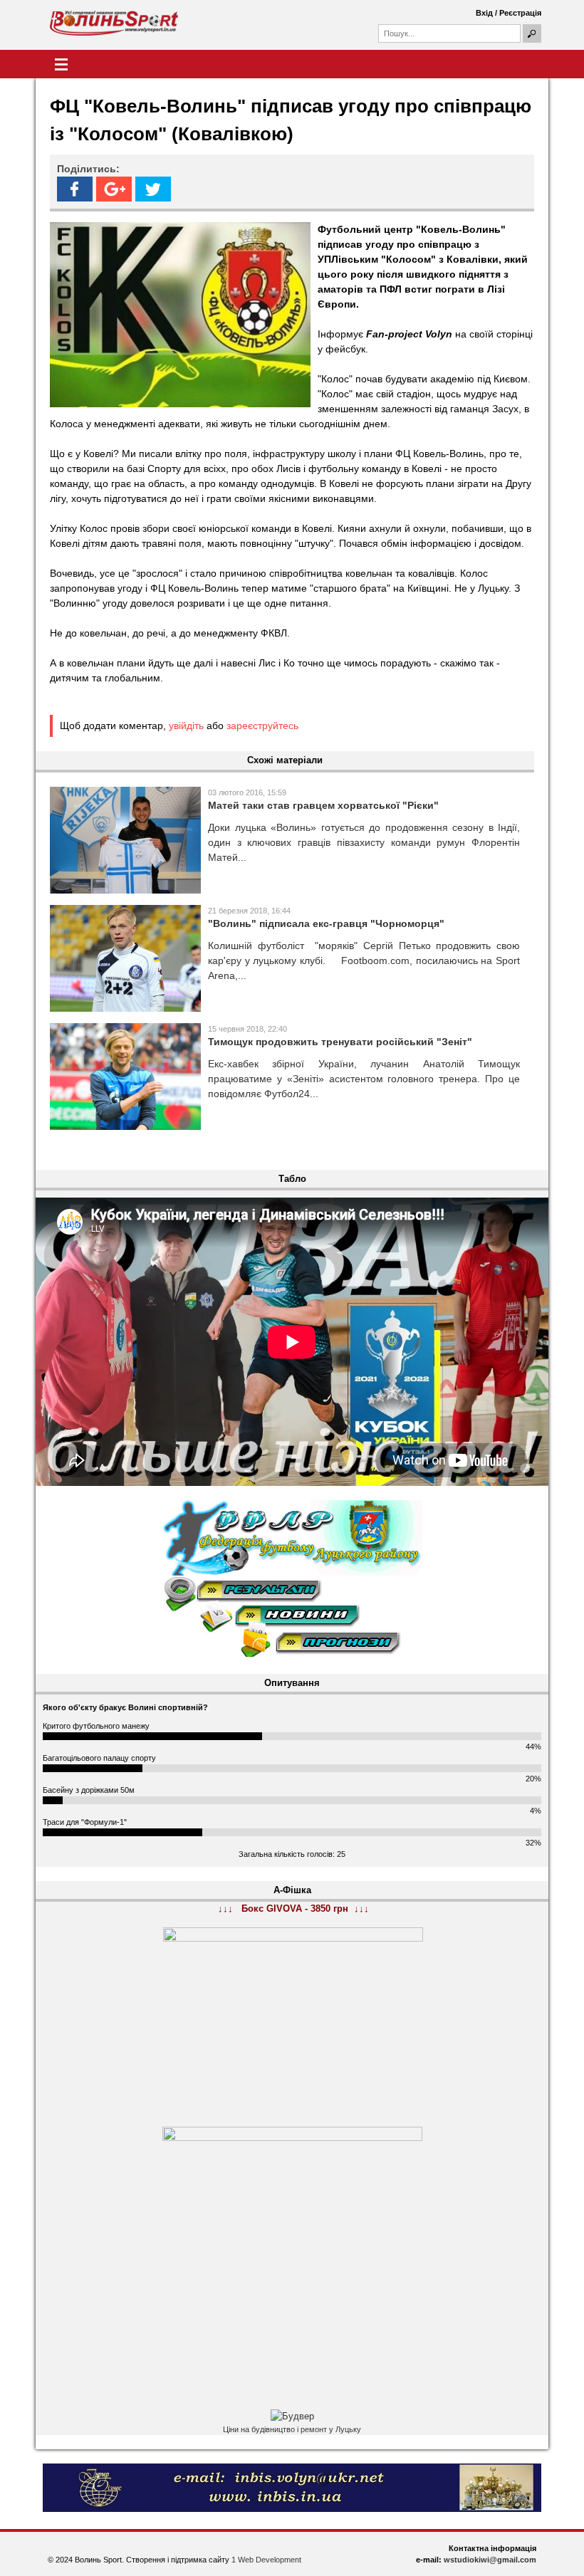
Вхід (484, 13)
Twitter (153, 189)
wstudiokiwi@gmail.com (490, 2560)
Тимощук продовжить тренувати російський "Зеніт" (340, 1042)
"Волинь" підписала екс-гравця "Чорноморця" (326, 923)
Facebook (75, 189)
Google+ (114, 189)
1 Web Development (266, 2560)
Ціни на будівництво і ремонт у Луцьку (292, 2429)
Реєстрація (520, 13)
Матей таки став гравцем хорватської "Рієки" (323, 805)
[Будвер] (292, 2417)
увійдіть (186, 726)
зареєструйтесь (262, 726)
